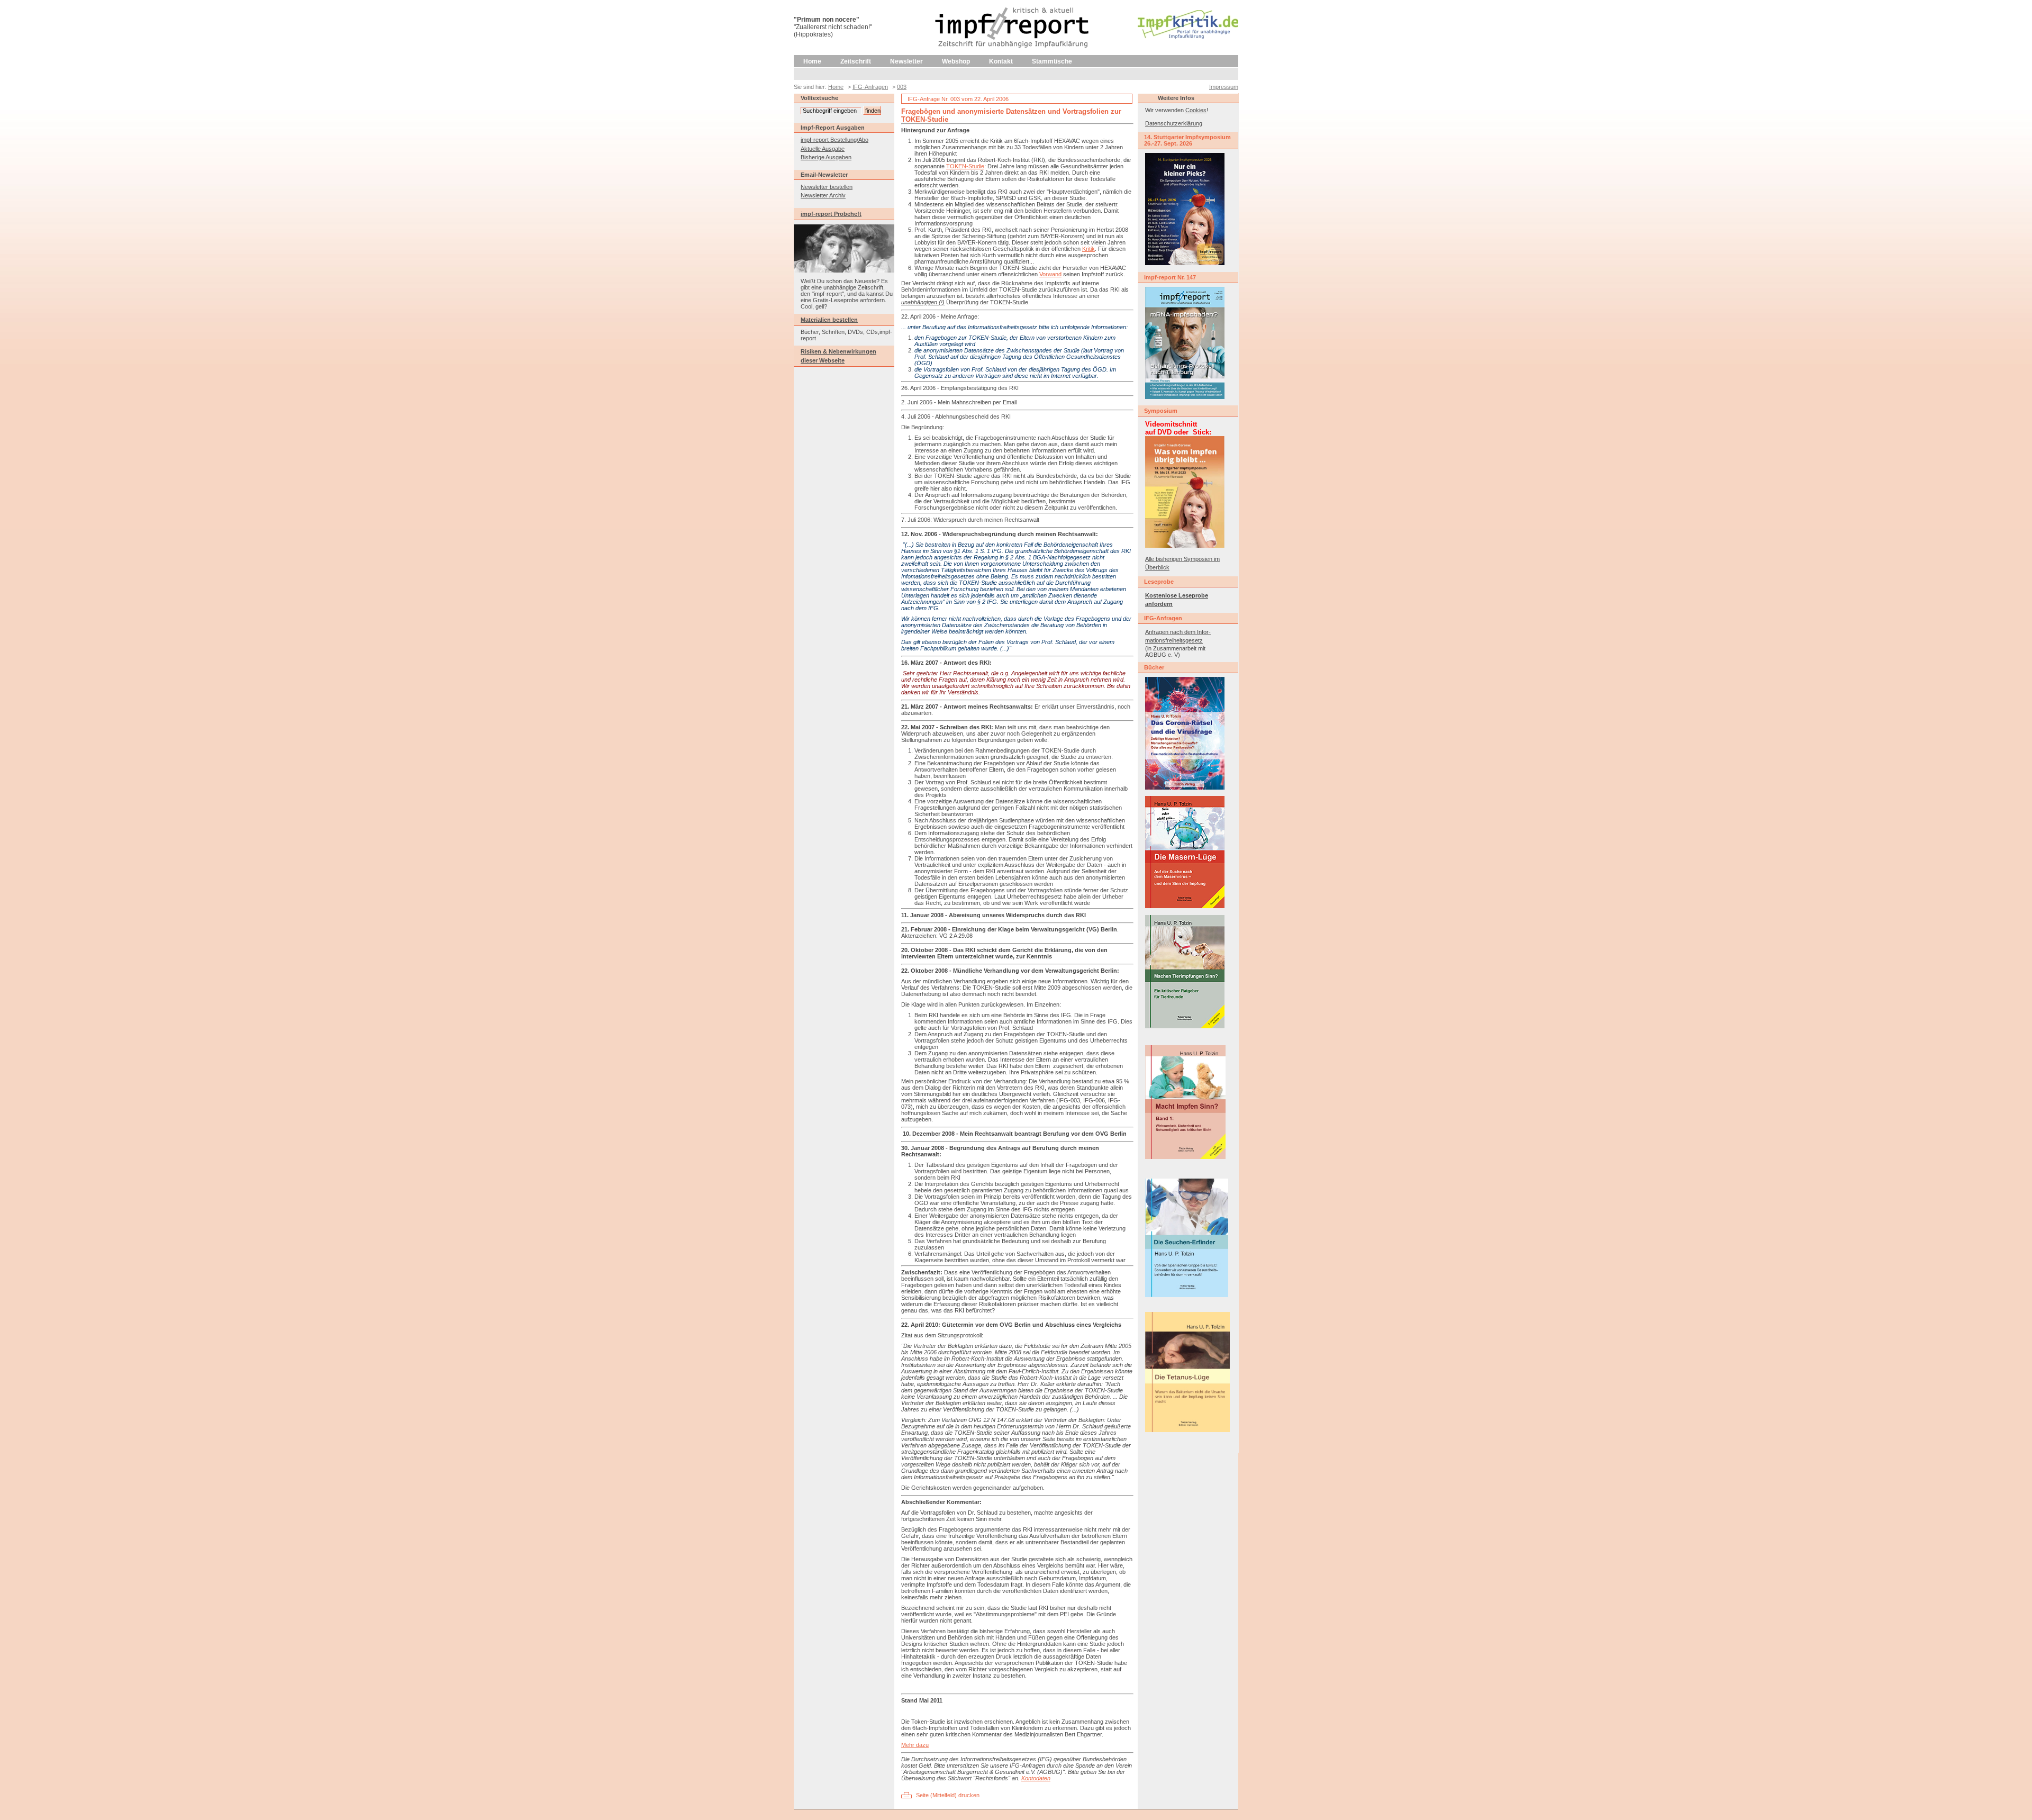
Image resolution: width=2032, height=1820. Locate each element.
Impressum (1224, 87)
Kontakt (1001, 61)
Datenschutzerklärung (1174, 123)
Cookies (1196, 110)
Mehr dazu (915, 1745)
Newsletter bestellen (827, 187)
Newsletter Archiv (823, 195)
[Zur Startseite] (1013, 53)
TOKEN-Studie (965, 166)
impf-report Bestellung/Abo (834, 140)
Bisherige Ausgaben (826, 157)
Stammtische (1052, 61)
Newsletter (906, 61)
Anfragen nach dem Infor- (1178, 632)
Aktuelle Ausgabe (823, 149)
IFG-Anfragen (870, 87)
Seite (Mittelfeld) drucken (948, 1795)
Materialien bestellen (829, 320)
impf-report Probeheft (831, 214)
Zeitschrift (856, 61)
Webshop (956, 61)
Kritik (1088, 249)
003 (902, 87)
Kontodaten (1036, 1778)
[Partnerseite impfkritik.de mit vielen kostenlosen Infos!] (1188, 37)
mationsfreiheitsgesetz (1174, 640)
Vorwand (1050, 274)
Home (812, 61)
